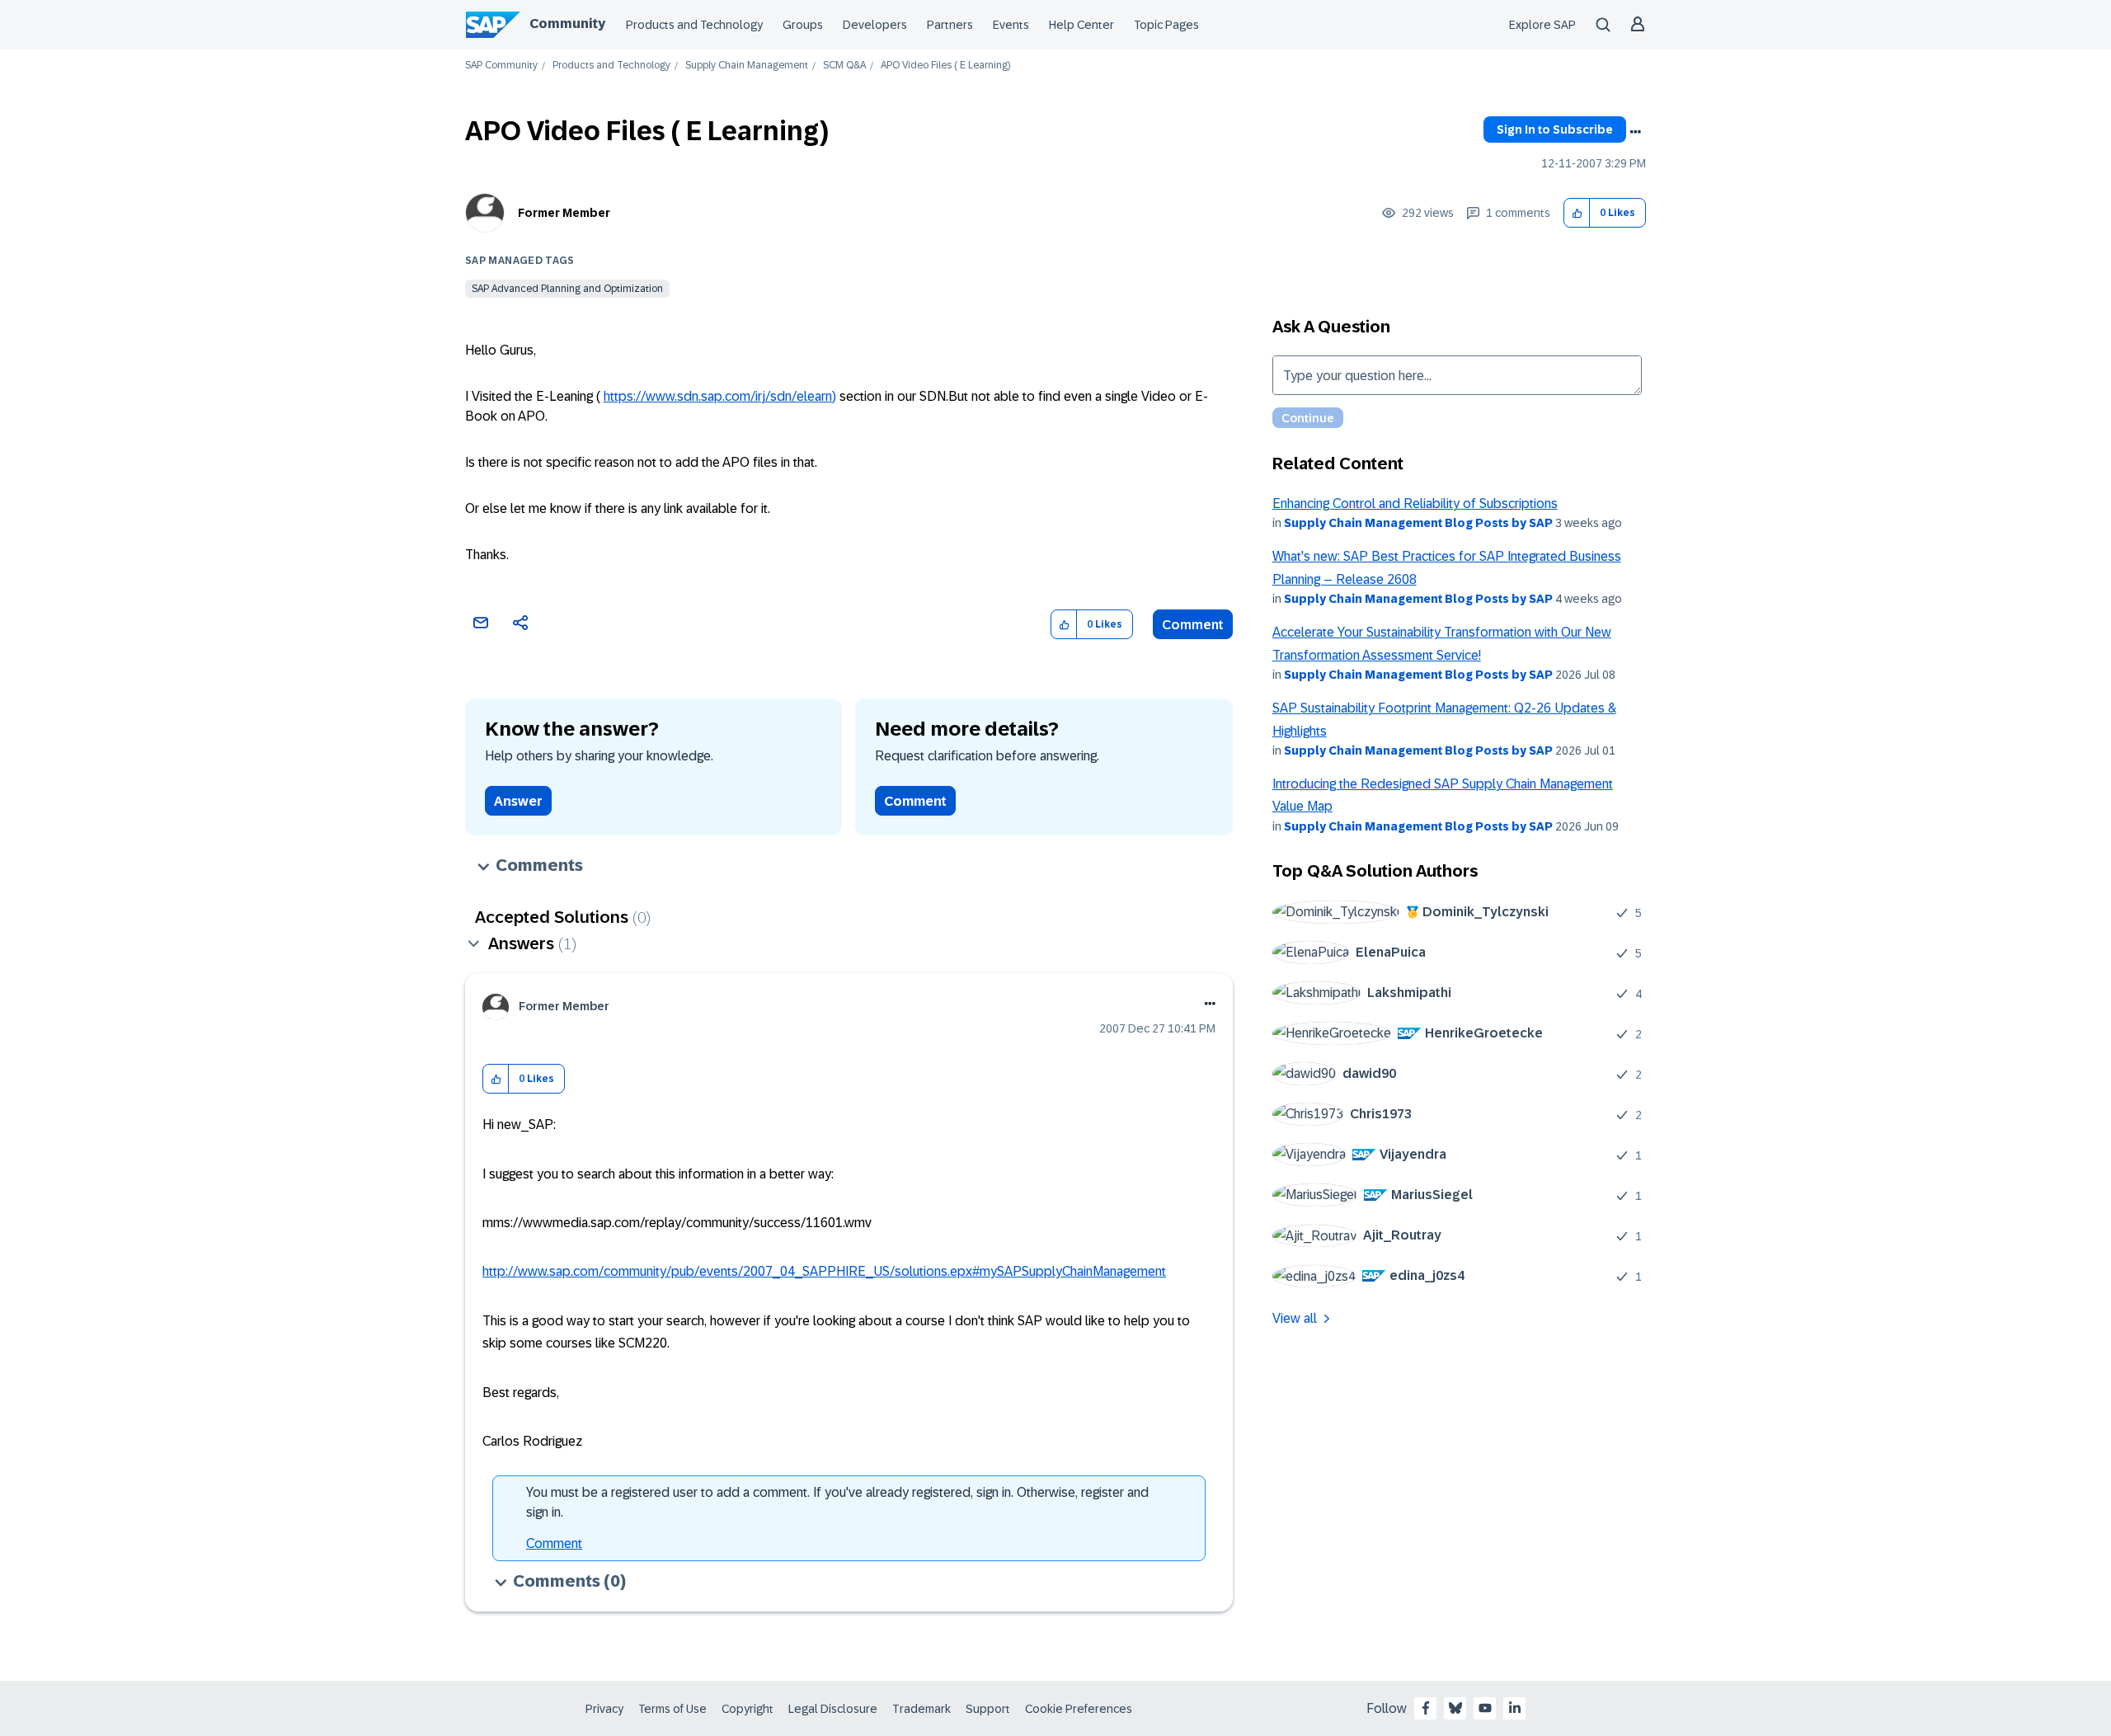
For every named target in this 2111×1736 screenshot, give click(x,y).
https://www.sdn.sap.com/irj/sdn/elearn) (720, 396)
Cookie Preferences (1079, 1709)
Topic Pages (1166, 25)
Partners (950, 25)
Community (567, 24)
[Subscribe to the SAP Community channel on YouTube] (1485, 1708)
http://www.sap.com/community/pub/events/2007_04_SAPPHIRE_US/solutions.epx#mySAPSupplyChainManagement (824, 1271)
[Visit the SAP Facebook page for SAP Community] (1426, 1708)
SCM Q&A (844, 66)
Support (988, 1709)
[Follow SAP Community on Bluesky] (1455, 1708)
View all (1295, 1318)
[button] (1577, 213)
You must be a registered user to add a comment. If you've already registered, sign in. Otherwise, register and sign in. (837, 1502)
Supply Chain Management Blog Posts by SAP (1418, 523)
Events (1011, 25)
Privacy (604, 1709)
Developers (875, 25)
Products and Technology (694, 25)
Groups (803, 25)
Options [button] (1635, 132)
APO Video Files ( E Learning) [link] (945, 66)
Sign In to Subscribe (1555, 129)
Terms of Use (672, 1709)
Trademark (922, 1709)
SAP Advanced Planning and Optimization (567, 289)
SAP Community (501, 66)
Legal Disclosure (833, 1709)
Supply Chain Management (747, 66)
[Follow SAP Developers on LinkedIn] (1515, 1708)
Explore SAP (1542, 25)
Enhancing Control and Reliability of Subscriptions (1415, 503)
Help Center (1081, 25)
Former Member (564, 213)
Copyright (748, 1709)
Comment (1193, 625)
